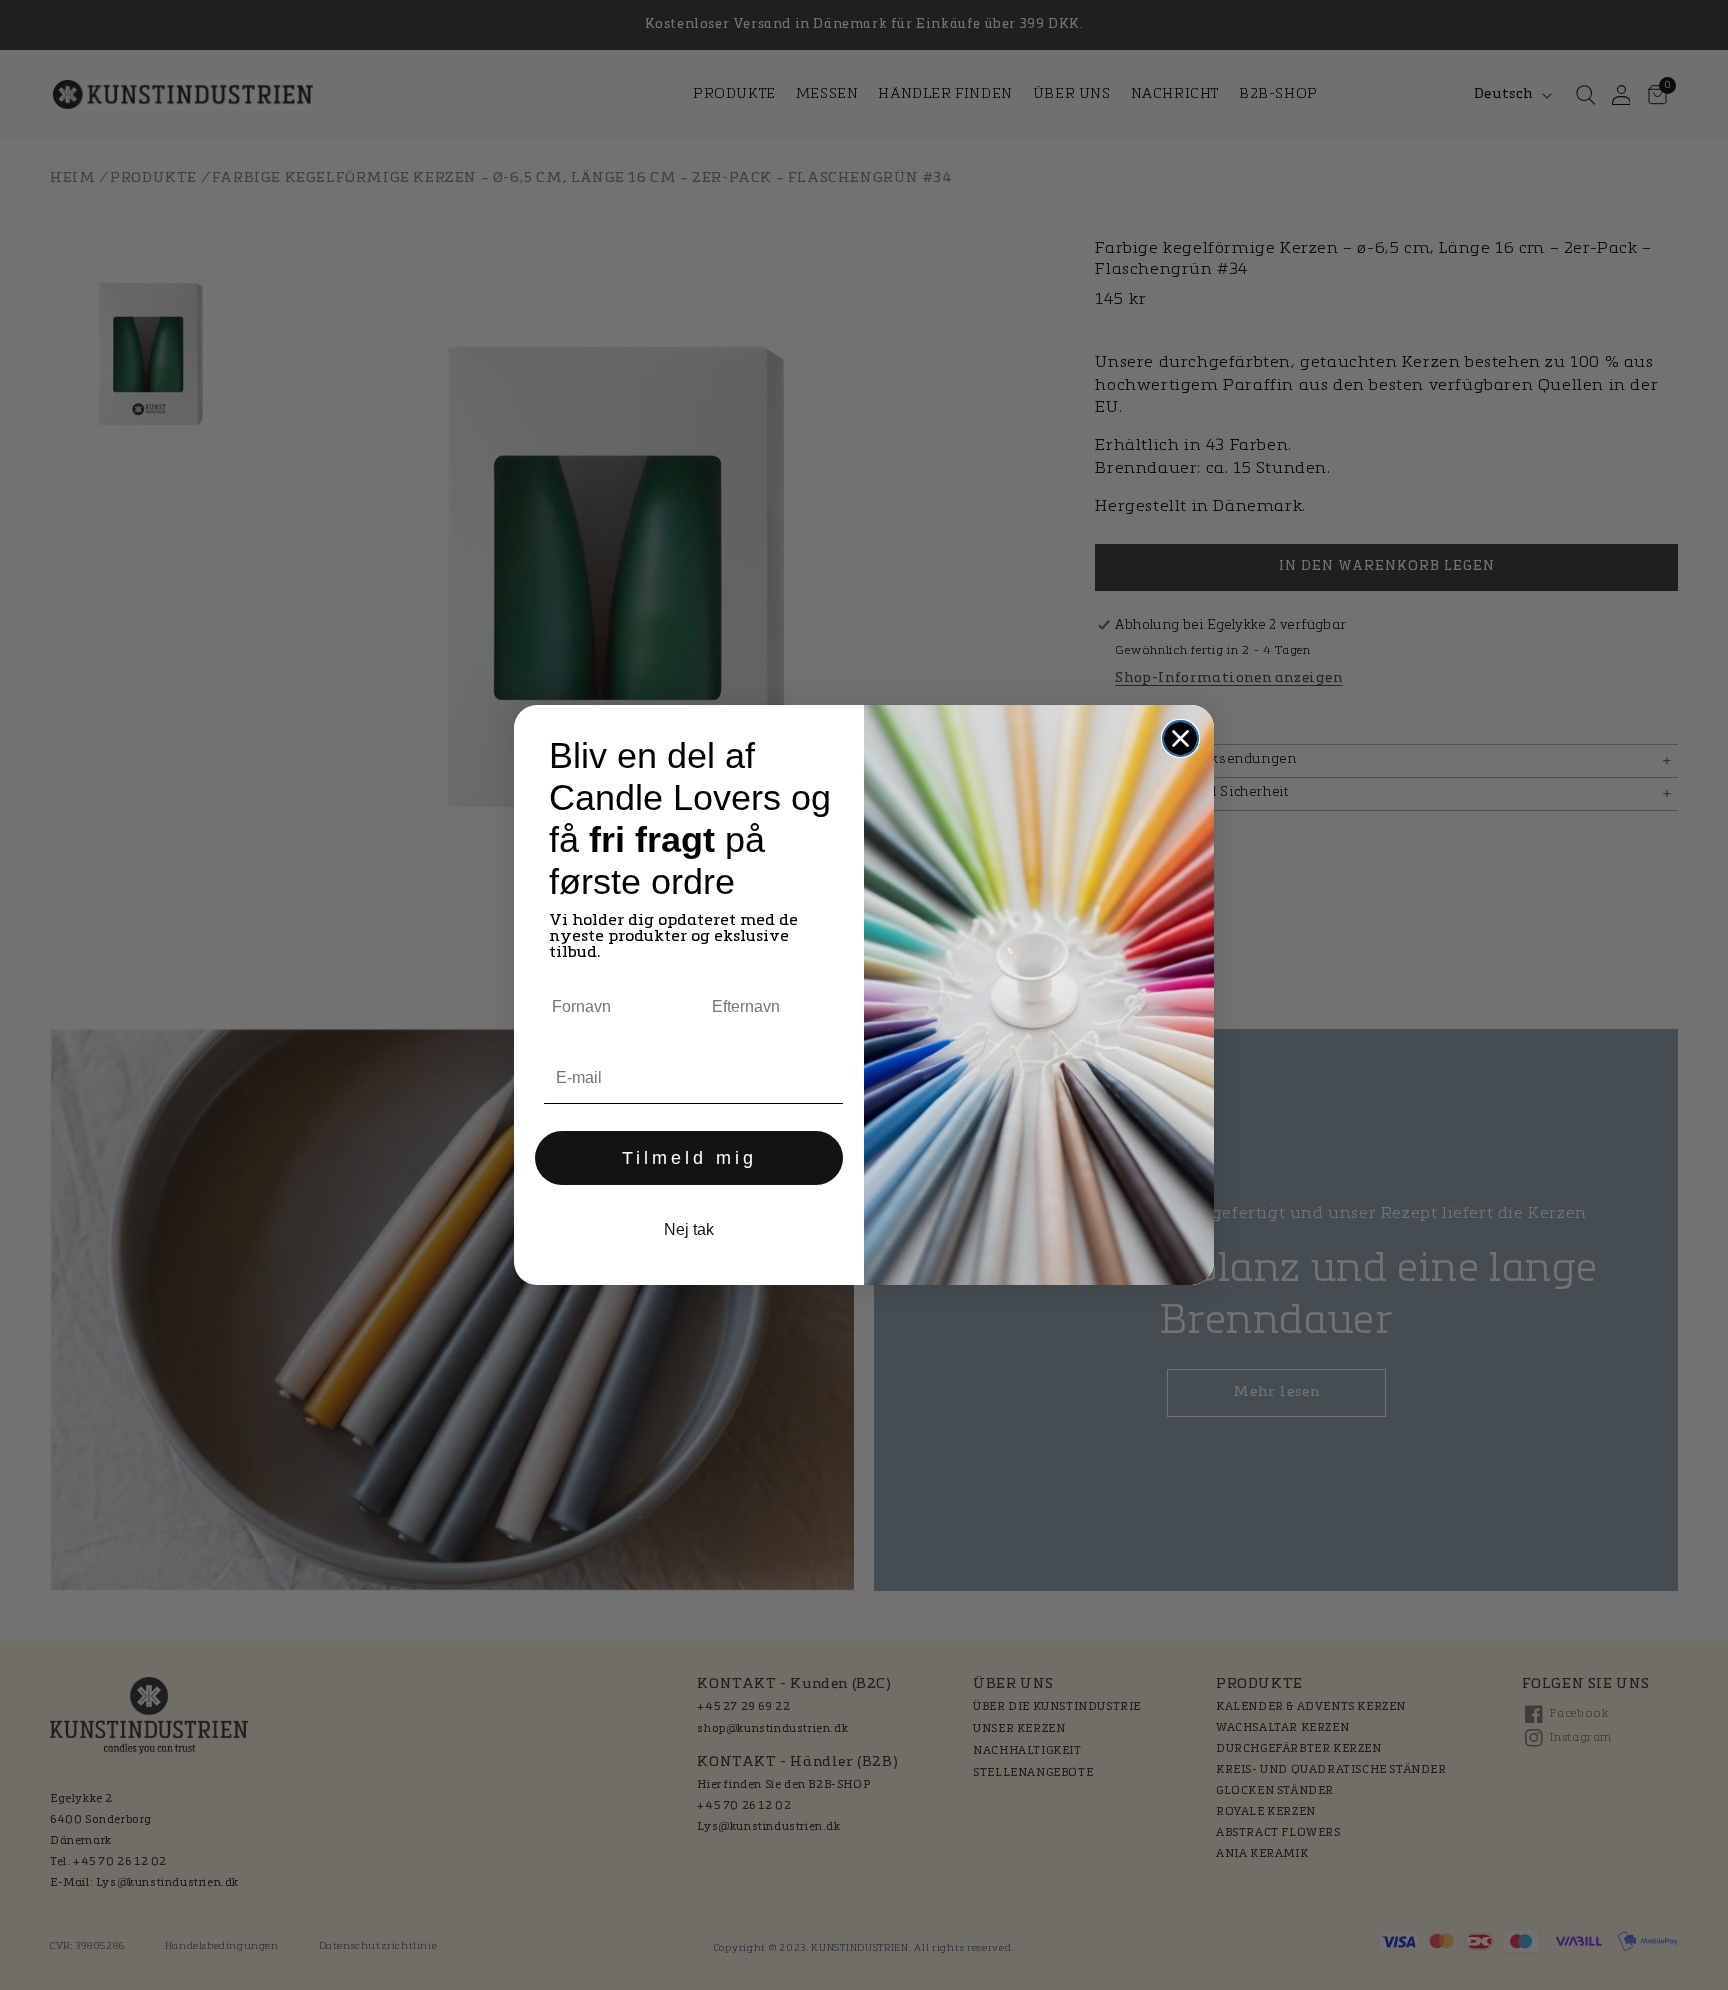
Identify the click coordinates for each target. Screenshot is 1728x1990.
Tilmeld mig (689, 1158)
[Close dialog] (1180, 738)
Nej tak (689, 1229)
